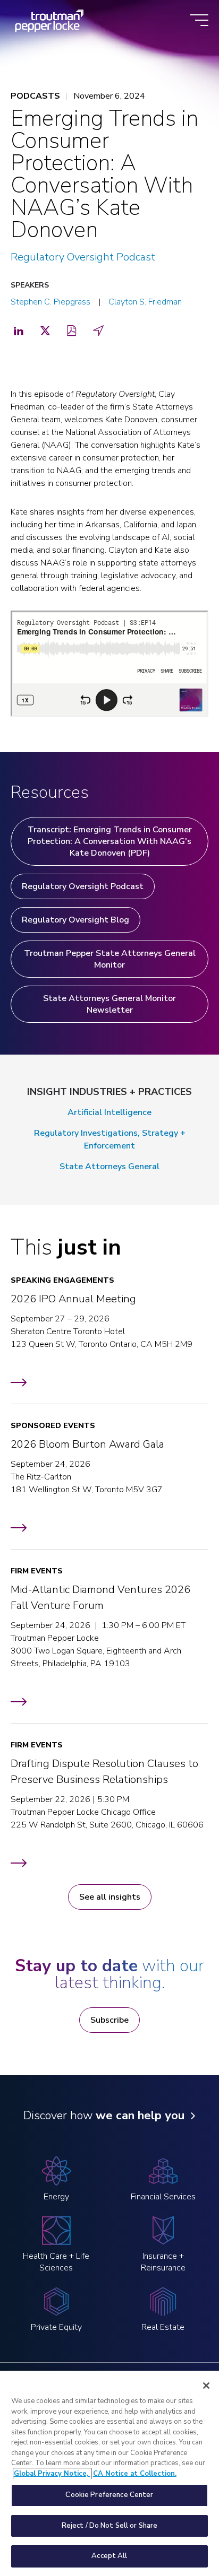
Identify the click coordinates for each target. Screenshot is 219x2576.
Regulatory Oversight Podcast (83, 257)
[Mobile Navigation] (199, 21)
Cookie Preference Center (109, 2495)
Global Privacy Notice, (52, 2474)
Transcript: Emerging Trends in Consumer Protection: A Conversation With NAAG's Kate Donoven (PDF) (110, 841)
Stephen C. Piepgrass (50, 302)
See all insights (110, 1897)
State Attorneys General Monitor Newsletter (109, 1004)
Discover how (104, 2116)
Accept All (109, 2556)
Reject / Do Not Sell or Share (110, 2526)
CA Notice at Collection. (135, 2474)
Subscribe (109, 2020)
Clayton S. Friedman (145, 302)
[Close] (206, 2386)
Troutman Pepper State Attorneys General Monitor (110, 959)
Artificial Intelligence (109, 1112)
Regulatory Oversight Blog (75, 920)
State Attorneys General (109, 1167)
